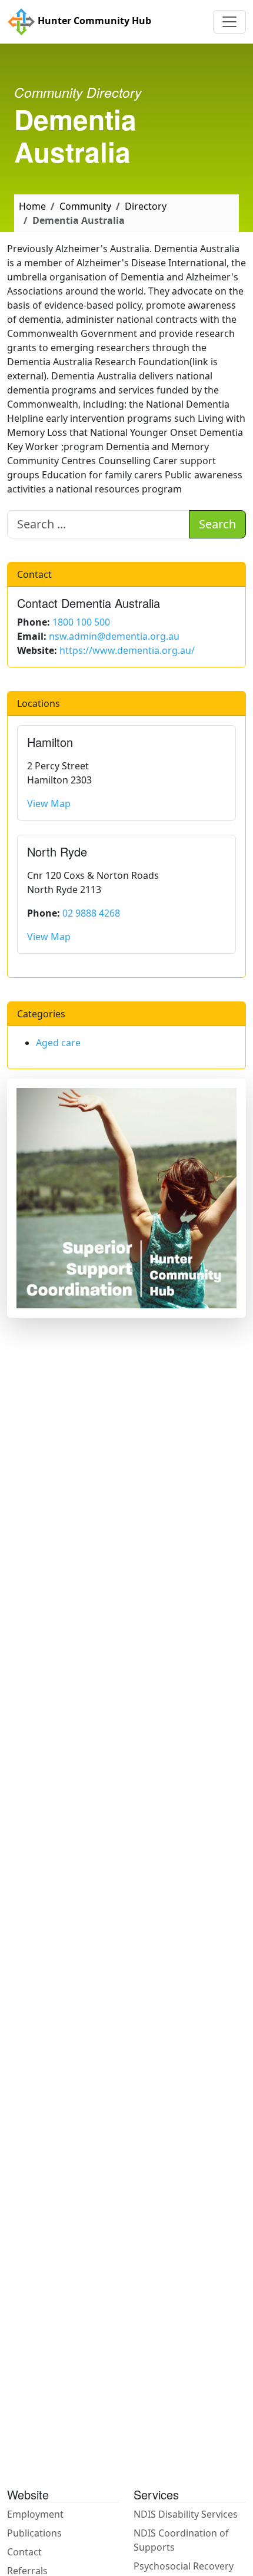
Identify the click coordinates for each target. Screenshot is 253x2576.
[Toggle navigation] (229, 22)
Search (217, 524)
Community (85, 206)
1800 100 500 (81, 622)
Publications (34, 2533)
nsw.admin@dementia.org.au (114, 636)
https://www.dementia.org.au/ (127, 650)
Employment (35, 2514)
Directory (146, 206)
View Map (49, 803)
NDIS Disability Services (186, 2514)
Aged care (58, 1043)
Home (32, 206)
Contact (24, 2552)
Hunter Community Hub (93, 21)
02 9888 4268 (91, 913)
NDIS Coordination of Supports (181, 2540)
